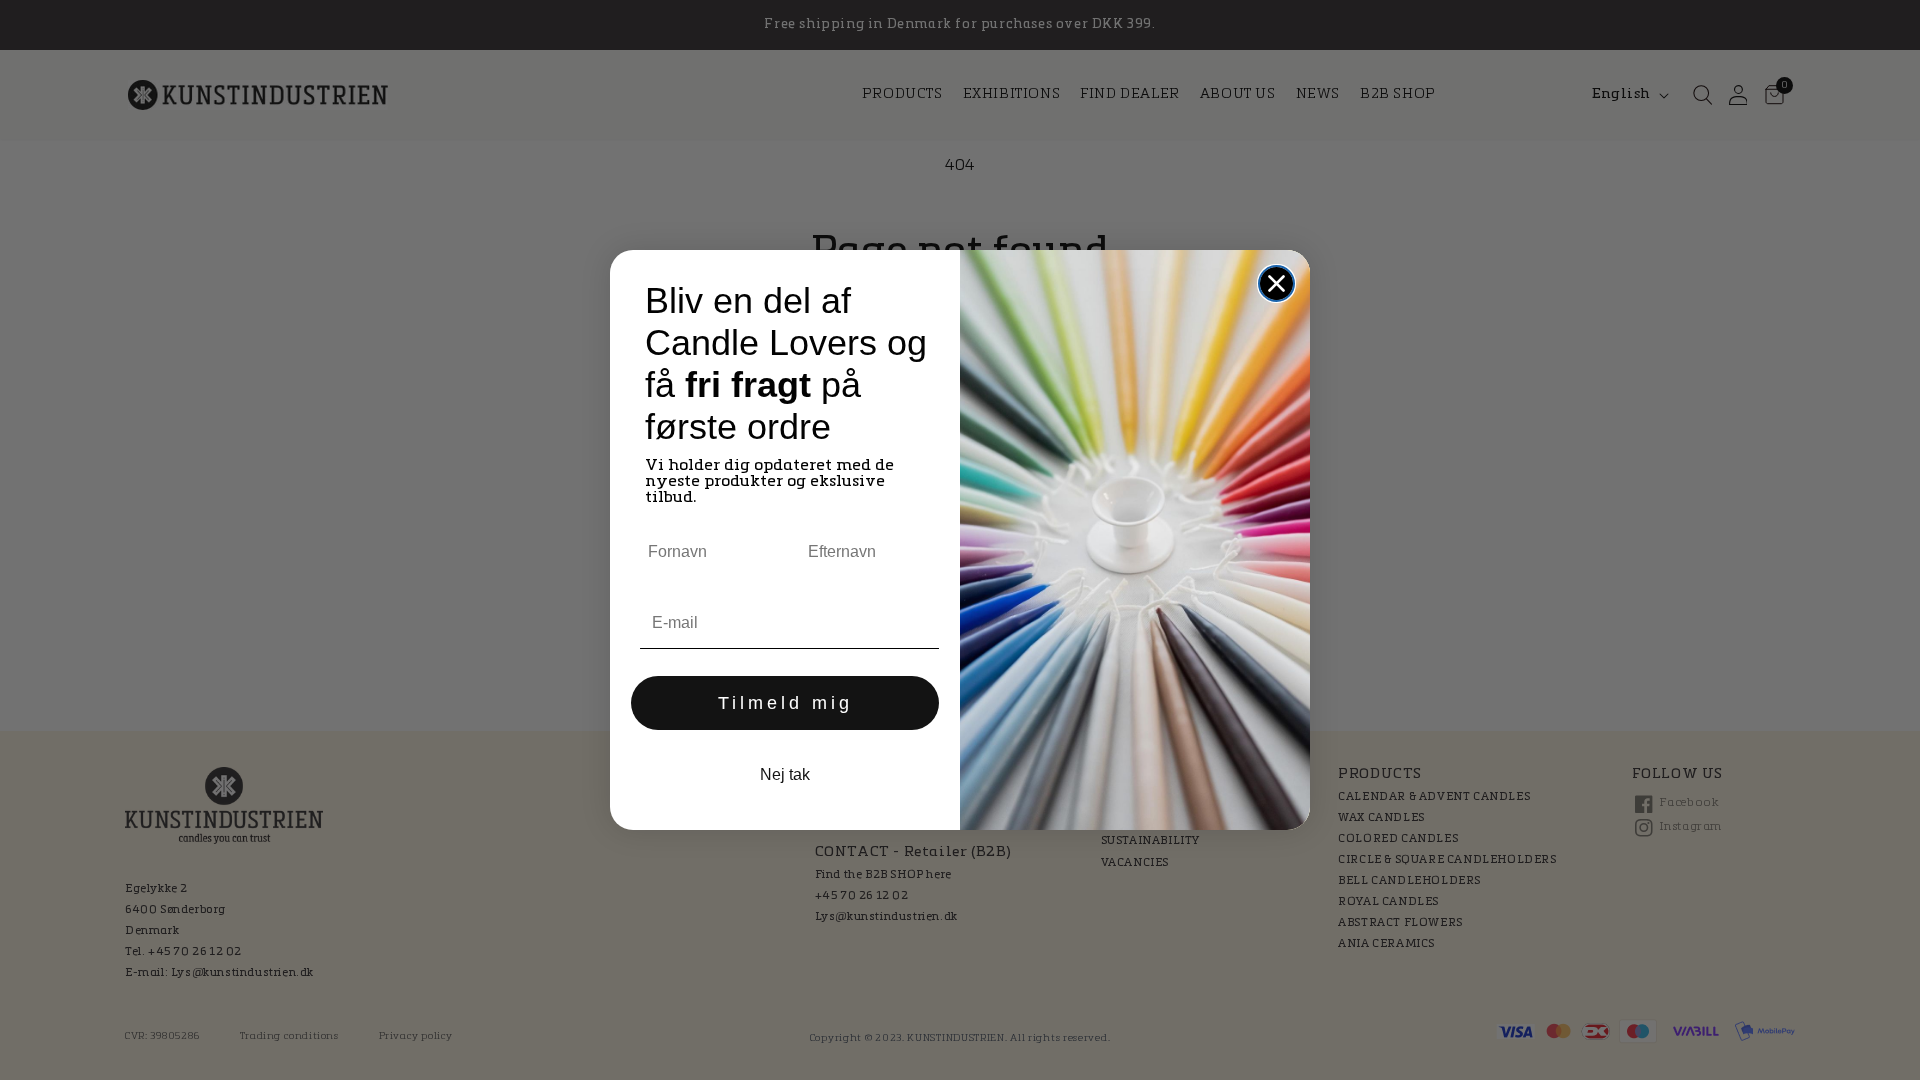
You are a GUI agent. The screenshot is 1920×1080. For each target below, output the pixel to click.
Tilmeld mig (785, 703)
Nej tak (785, 774)
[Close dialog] (1276, 283)
